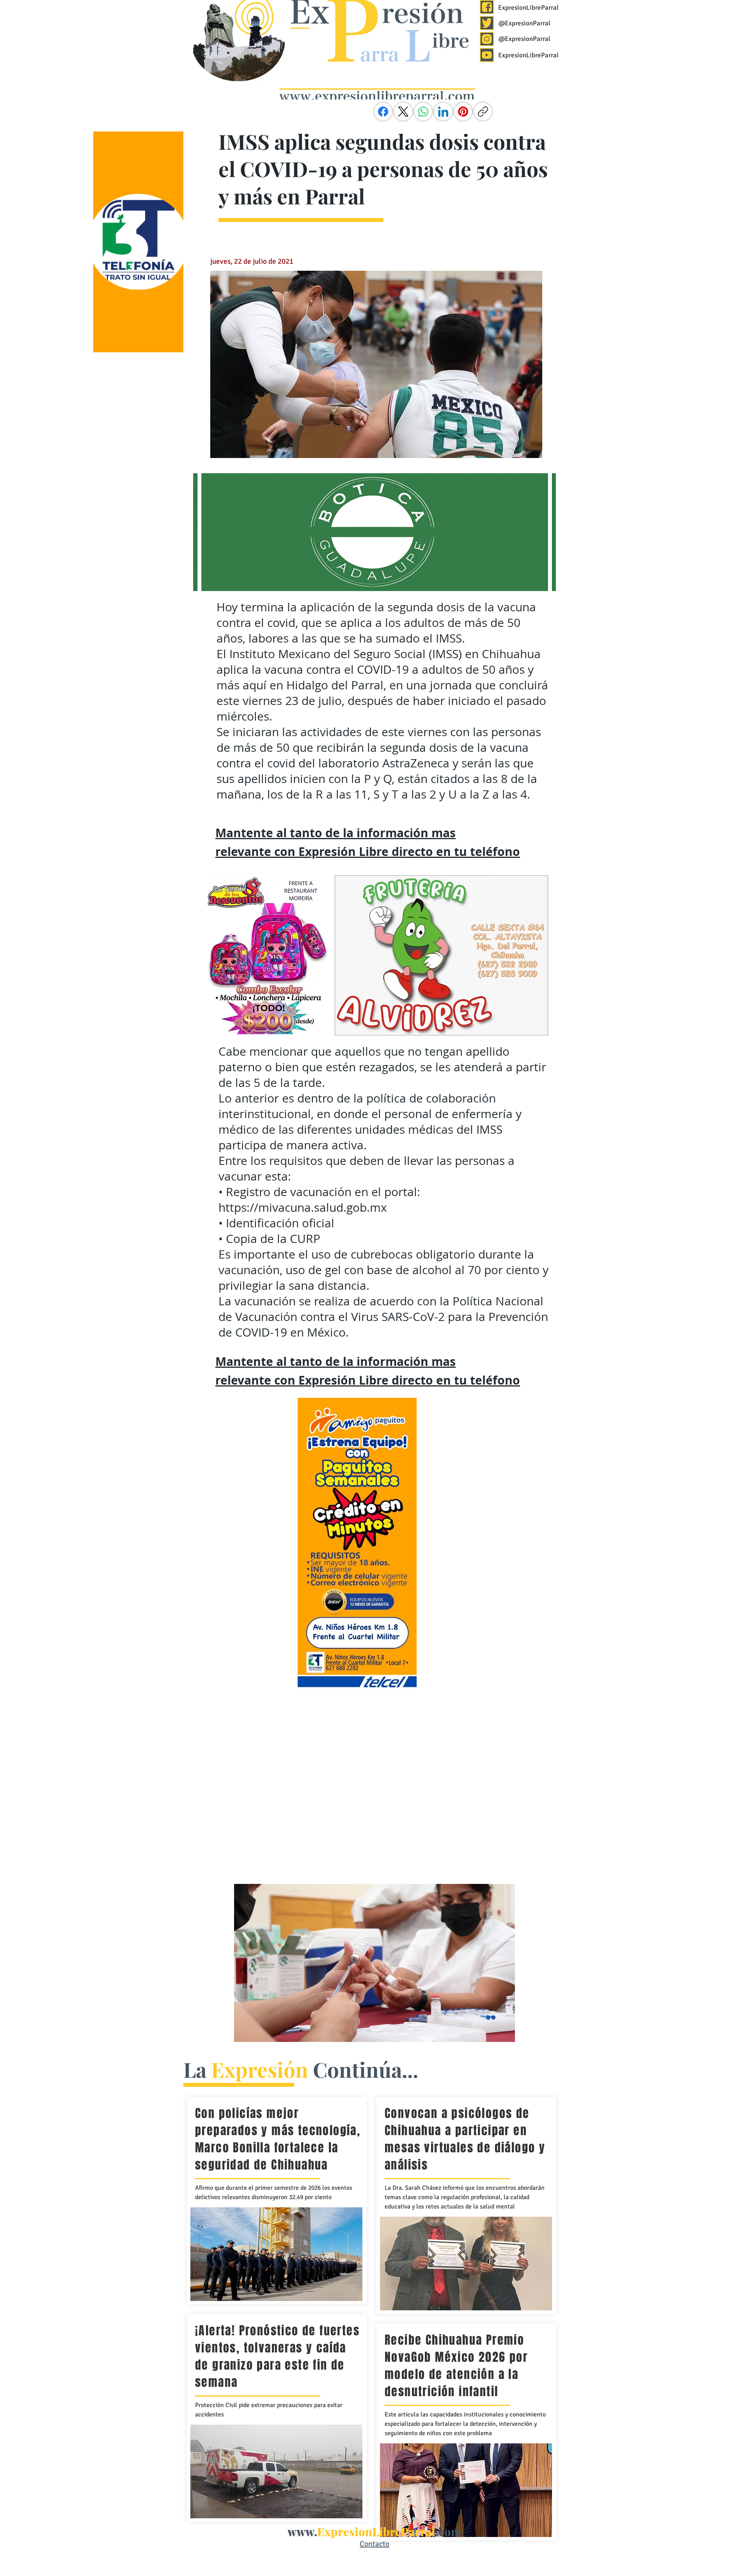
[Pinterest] (463, 112)
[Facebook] (383, 112)
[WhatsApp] (423, 112)
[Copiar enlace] (483, 112)
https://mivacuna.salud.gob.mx (303, 1207)
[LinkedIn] (443, 112)
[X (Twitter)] (403, 112)
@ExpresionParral (524, 23)
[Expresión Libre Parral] (487, 7)
